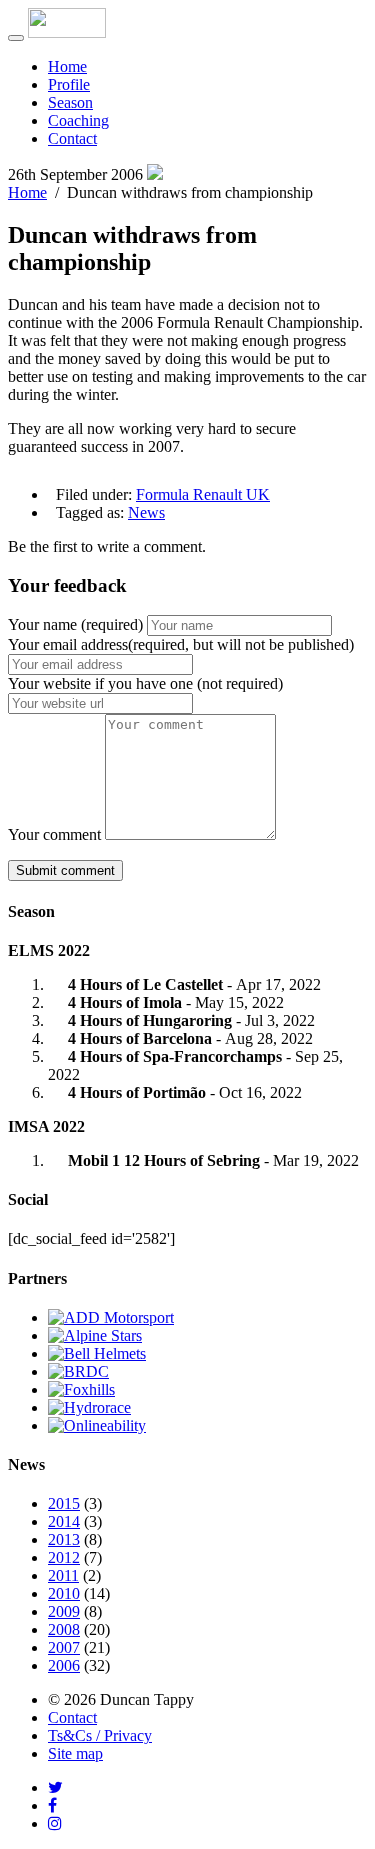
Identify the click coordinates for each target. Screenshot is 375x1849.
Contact (72, 138)
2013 (64, 1539)
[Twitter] (55, 1787)
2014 (64, 1521)
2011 (63, 1575)
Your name (75, 624)
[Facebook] (52, 1805)
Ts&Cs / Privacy (100, 1735)
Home (67, 66)
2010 (64, 1593)
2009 (64, 1611)
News (146, 512)
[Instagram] (55, 1823)
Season (70, 102)
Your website (145, 683)
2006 (64, 1665)
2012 (64, 1557)
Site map (75, 1753)
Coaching (78, 120)
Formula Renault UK (203, 494)
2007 (64, 1647)
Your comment (54, 834)
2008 (64, 1629)
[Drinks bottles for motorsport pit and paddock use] (89, 1407)
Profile (69, 84)
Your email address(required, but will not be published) (181, 644)
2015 (64, 1503)
